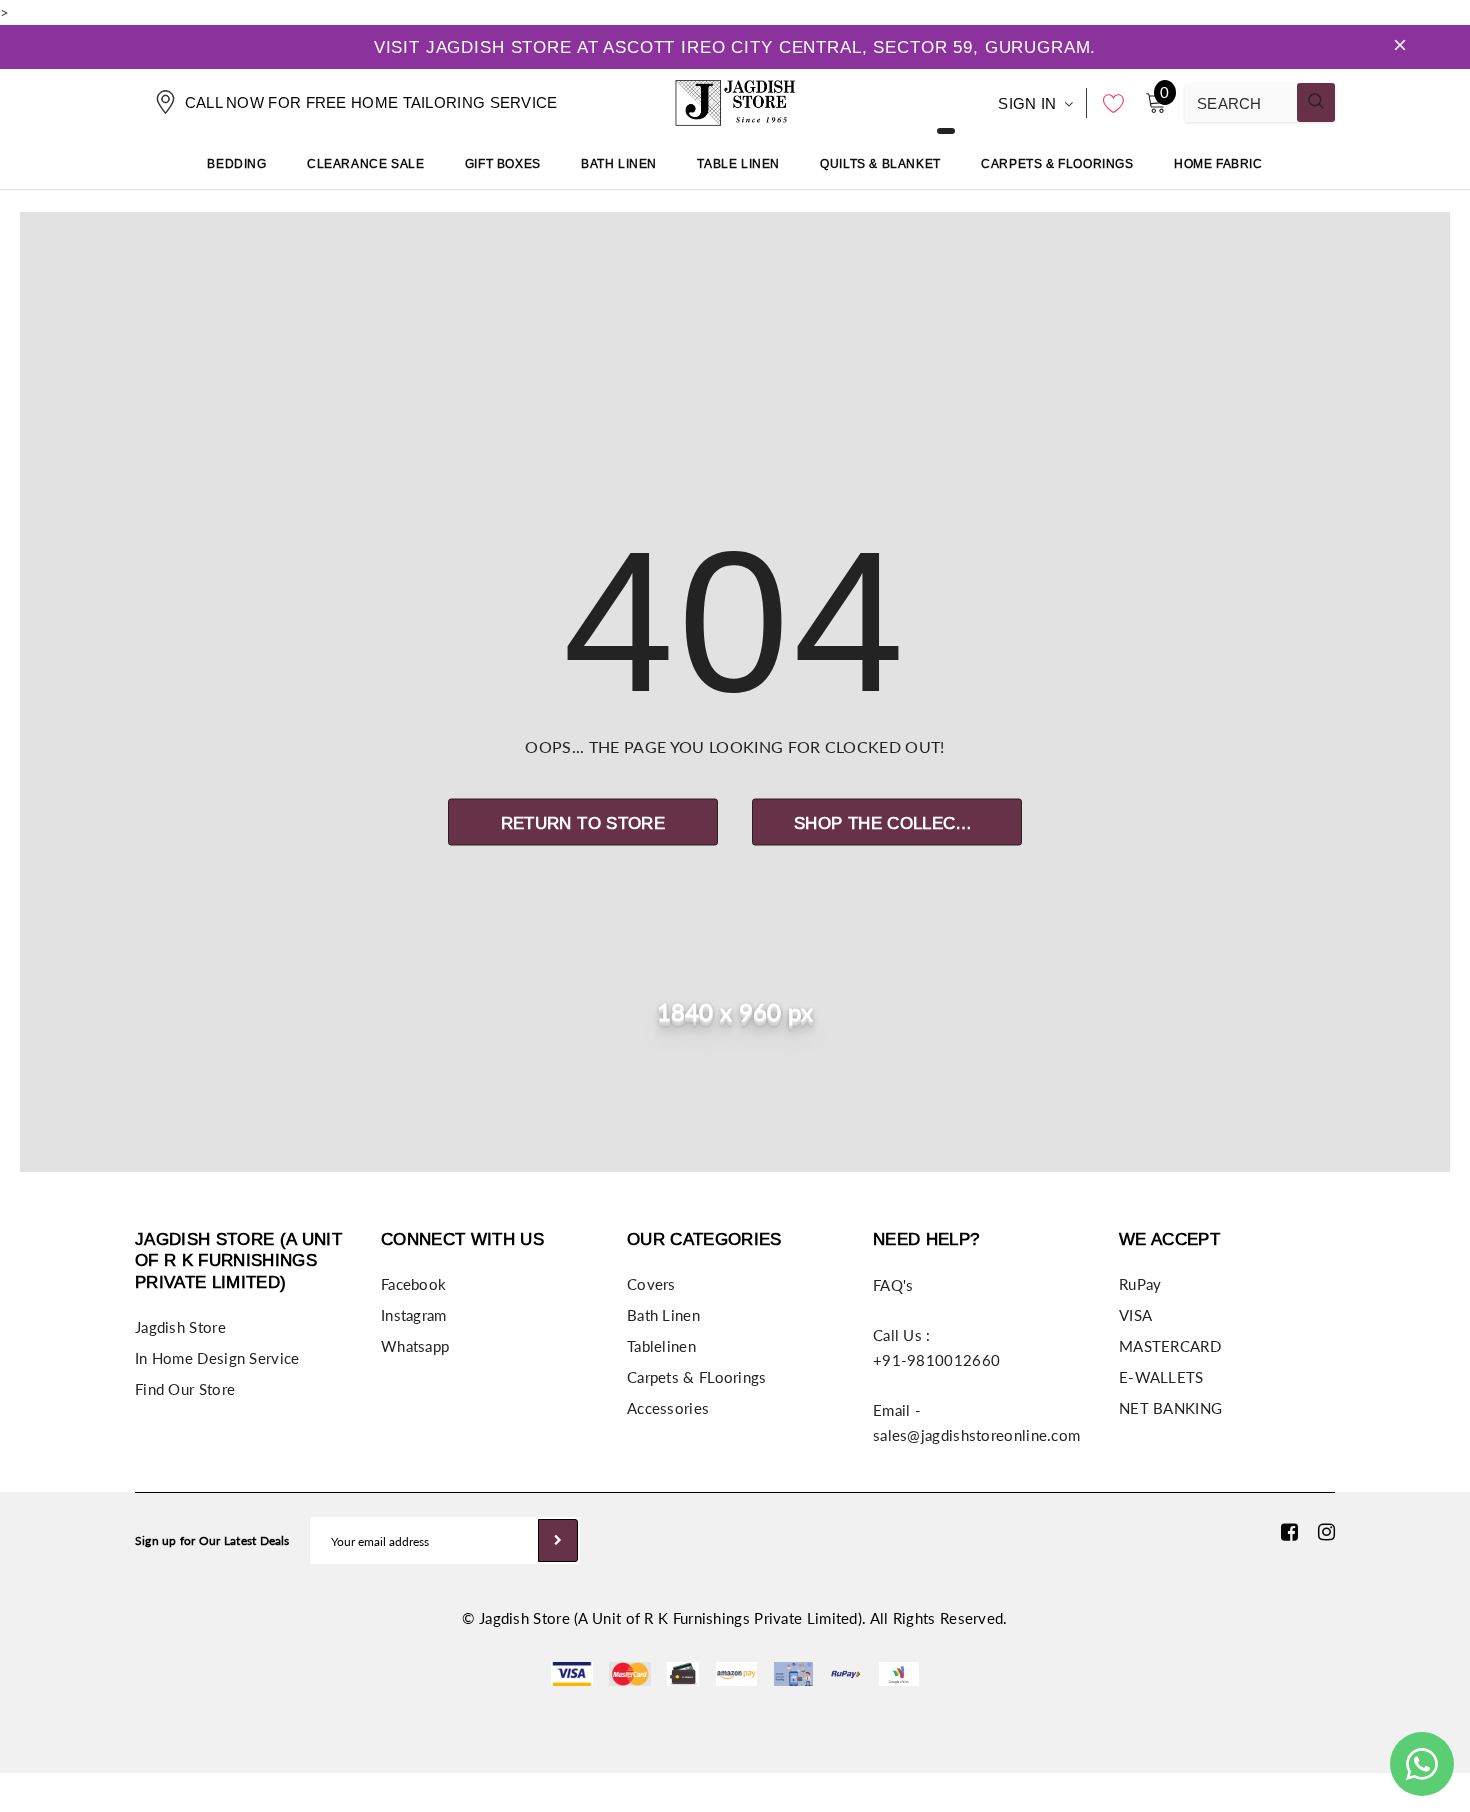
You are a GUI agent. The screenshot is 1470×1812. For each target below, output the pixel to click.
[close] (1400, 47)
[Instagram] (1326, 1531)
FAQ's (893, 1285)
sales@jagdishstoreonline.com (976, 1435)
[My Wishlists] (1108, 103)
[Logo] (735, 100)
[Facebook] (1289, 1531)
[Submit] (558, 1540)
